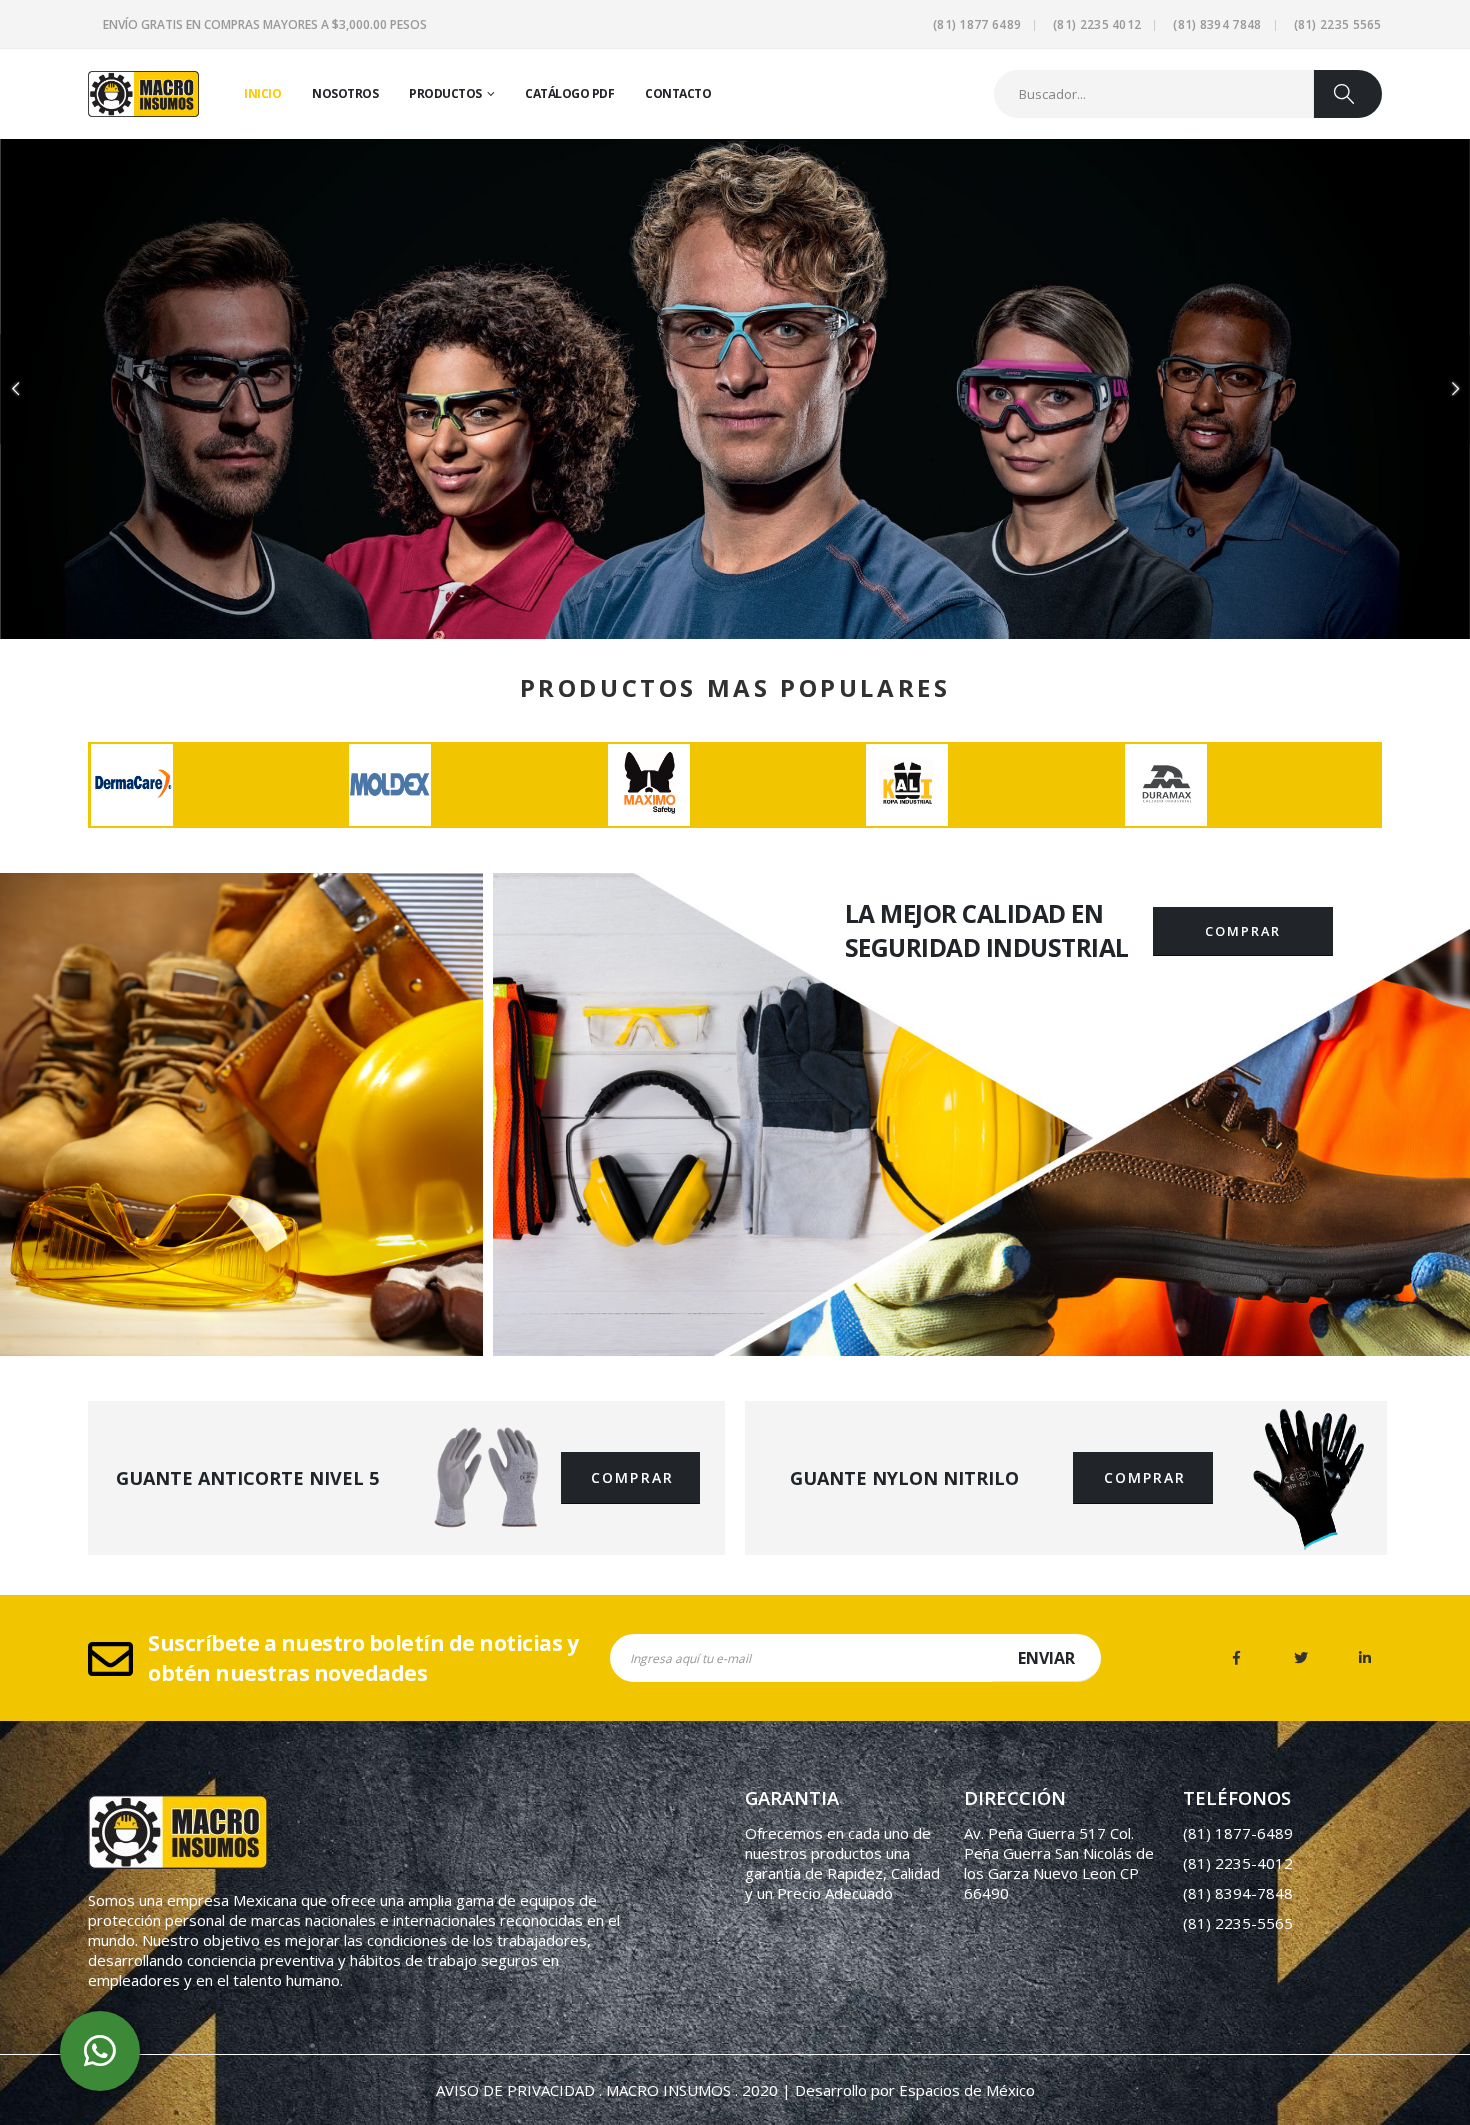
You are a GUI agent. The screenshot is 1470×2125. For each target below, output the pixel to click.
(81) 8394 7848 (1217, 24)
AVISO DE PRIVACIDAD (515, 2090)
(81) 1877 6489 (977, 24)
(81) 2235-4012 (1238, 1863)
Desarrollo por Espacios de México (915, 2090)
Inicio (262, 93)
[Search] (1348, 94)
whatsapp (100, 2051)
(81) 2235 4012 (1097, 24)
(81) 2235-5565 (1238, 1923)
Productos (445, 93)
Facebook (1237, 1658)
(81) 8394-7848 (1238, 1893)
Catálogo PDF (569, 93)
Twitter (1301, 1658)
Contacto (678, 93)
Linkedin (1365, 1658)
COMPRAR (1242, 931)
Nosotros (345, 93)
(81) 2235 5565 (1338, 24)
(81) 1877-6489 (1238, 1833)
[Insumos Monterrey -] (143, 94)
